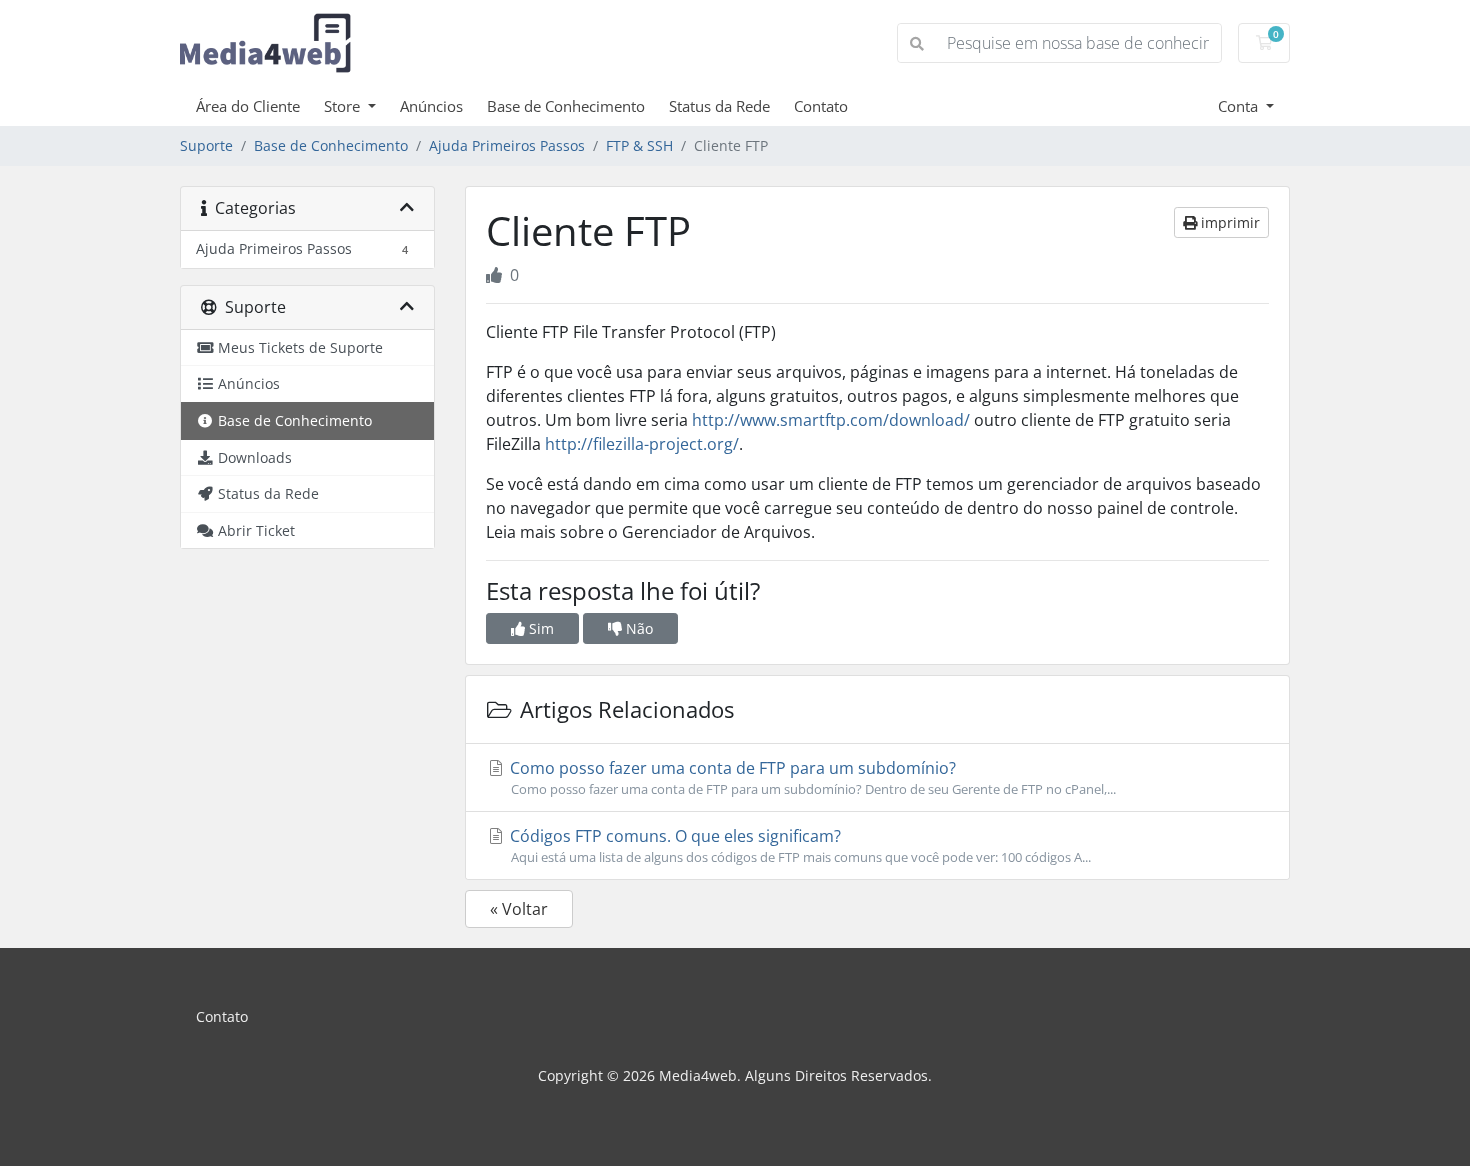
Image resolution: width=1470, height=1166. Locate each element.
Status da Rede (719, 106)
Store (344, 106)
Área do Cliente (248, 106)
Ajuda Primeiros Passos (507, 145)
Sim (539, 628)
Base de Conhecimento (566, 106)
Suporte (206, 145)
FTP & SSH (639, 145)
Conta (1240, 106)
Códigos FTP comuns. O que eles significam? (798, 845)
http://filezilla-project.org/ (642, 444)
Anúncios (431, 106)
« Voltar (519, 909)
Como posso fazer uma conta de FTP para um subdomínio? (811, 777)
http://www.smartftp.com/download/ (831, 420)
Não (637, 628)
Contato (821, 106)
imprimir (1228, 222)
